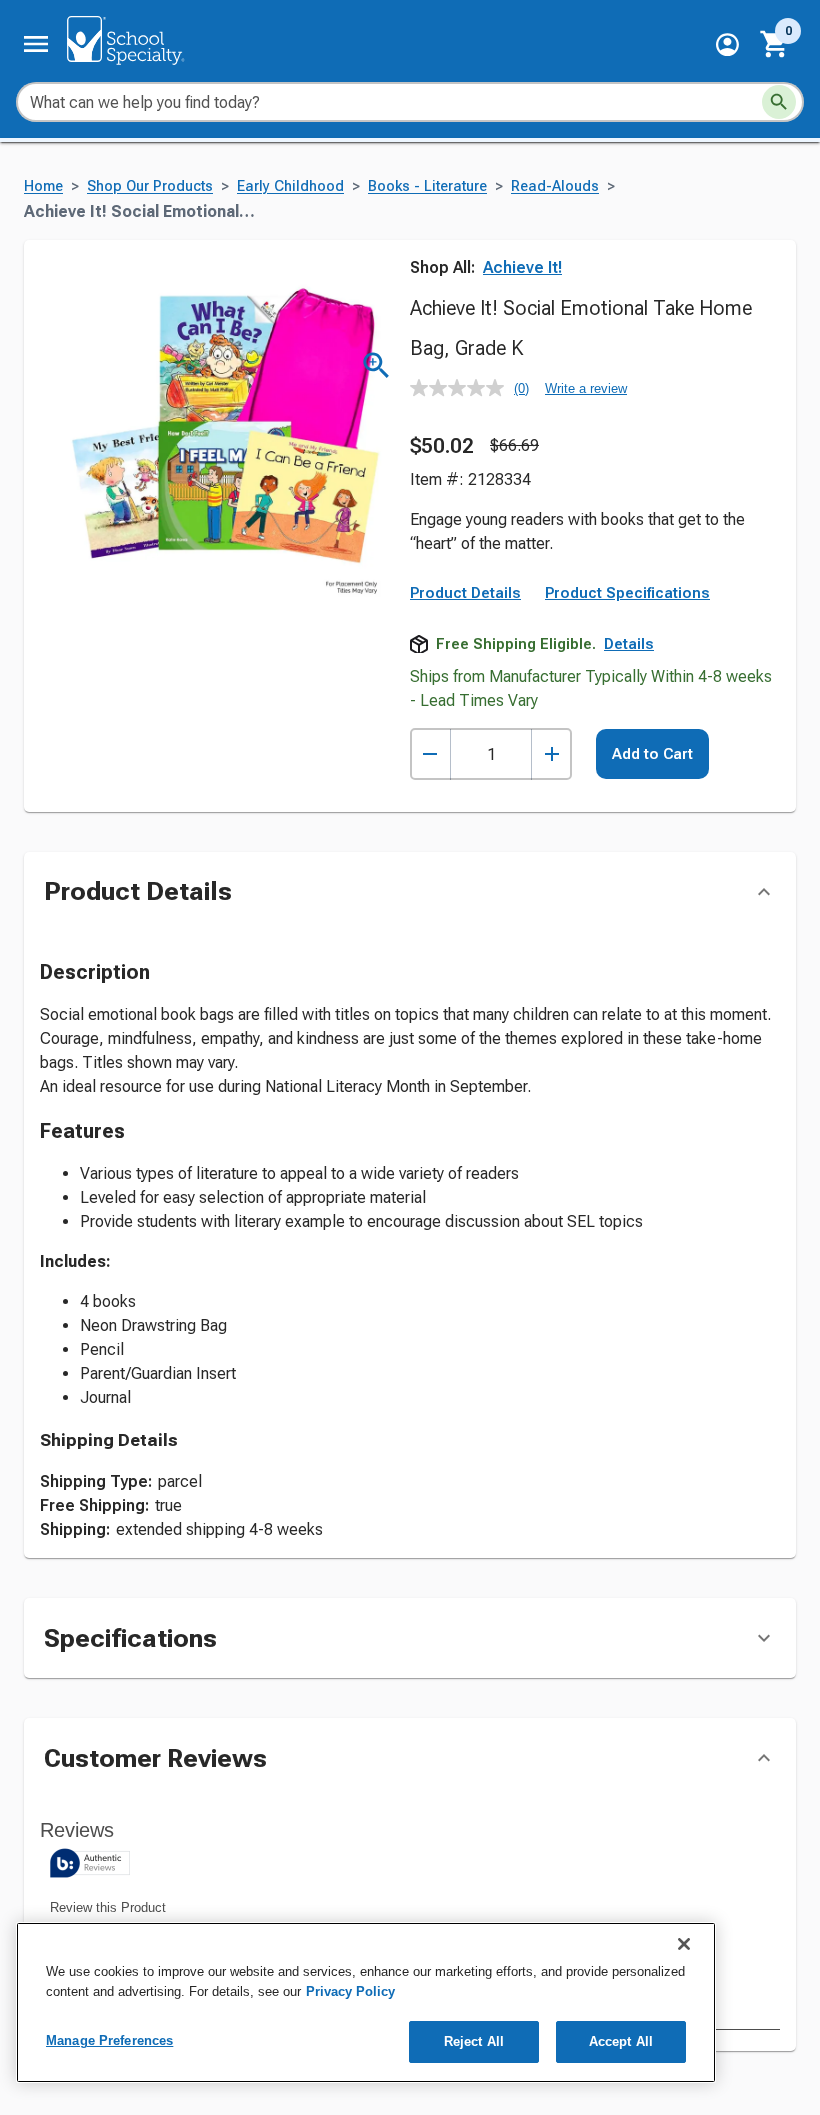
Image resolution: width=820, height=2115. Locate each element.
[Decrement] (430, 754)
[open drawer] (36, 44)
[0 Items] (775, 44)
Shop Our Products (150, 186)
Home (43, 186)
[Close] (684, 1944)
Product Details (465, 593)
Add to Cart (652, 754)
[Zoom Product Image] (376, 365)
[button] (727, 44)
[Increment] (551, 754)
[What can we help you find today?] (779, 102)
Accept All (621, 2041)
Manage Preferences (109, 2040)
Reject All (474, 2041)
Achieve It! (522, 267)
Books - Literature (427, 186)
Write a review (586, 388)
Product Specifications (627, 593)
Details (629, 644)
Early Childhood (290, 186)
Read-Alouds (555, 186)
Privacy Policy (350, 1991)
